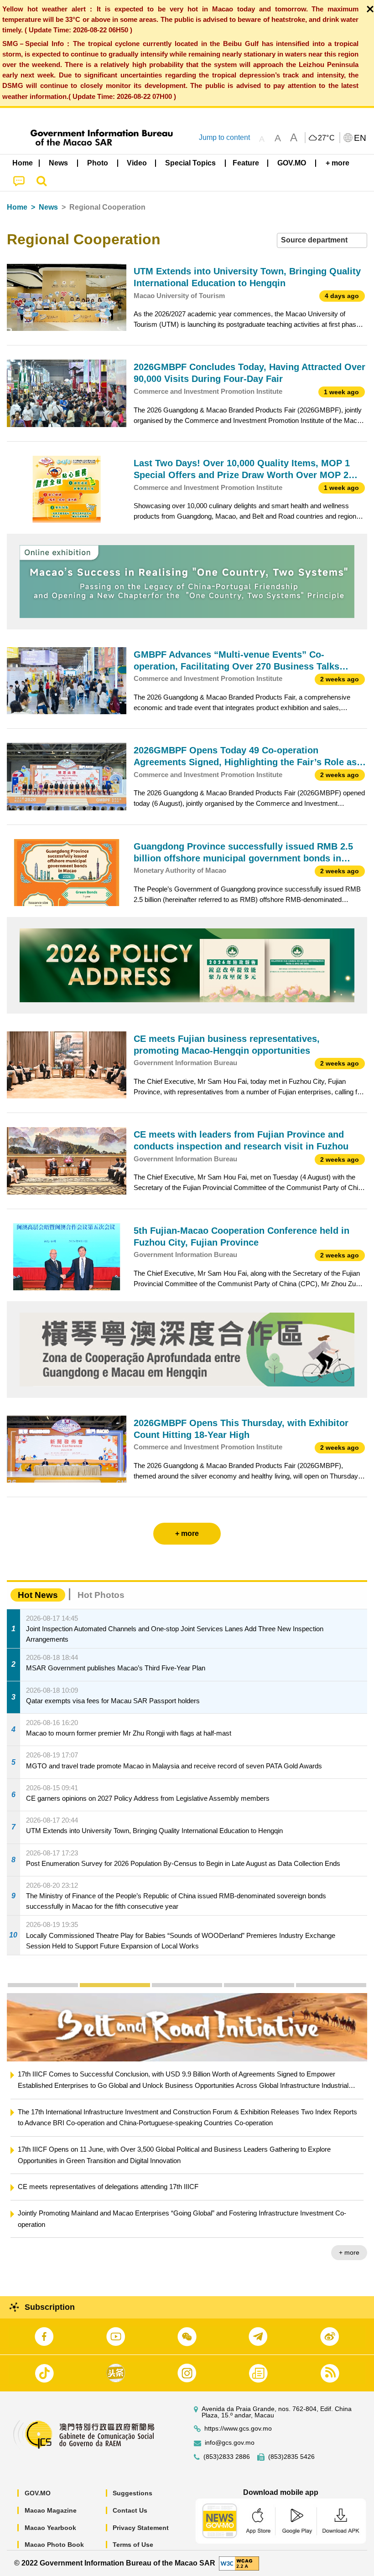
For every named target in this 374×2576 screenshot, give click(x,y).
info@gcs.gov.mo (230, 2443)
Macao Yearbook (50, 2528)
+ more (349, 2230)
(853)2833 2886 (227, 2457)
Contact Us (130, 2510)
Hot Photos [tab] (101, 1595)
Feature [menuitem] (246, 163)
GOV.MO (38, 2493)
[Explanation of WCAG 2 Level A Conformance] (239, 2563)
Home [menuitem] (23, 163)
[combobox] (322, 240)
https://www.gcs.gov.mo (238, 2429)
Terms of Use (133, 2545)
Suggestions (132, 2493)
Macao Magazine (51, 2510)
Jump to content (224, 137)
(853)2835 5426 (291, 2457)
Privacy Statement (141, 2528)
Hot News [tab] (38, 1595)
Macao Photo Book (54, 2545)
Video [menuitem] (137, 163)
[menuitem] (59, 163)
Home (17, 207)
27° (327, 138)
